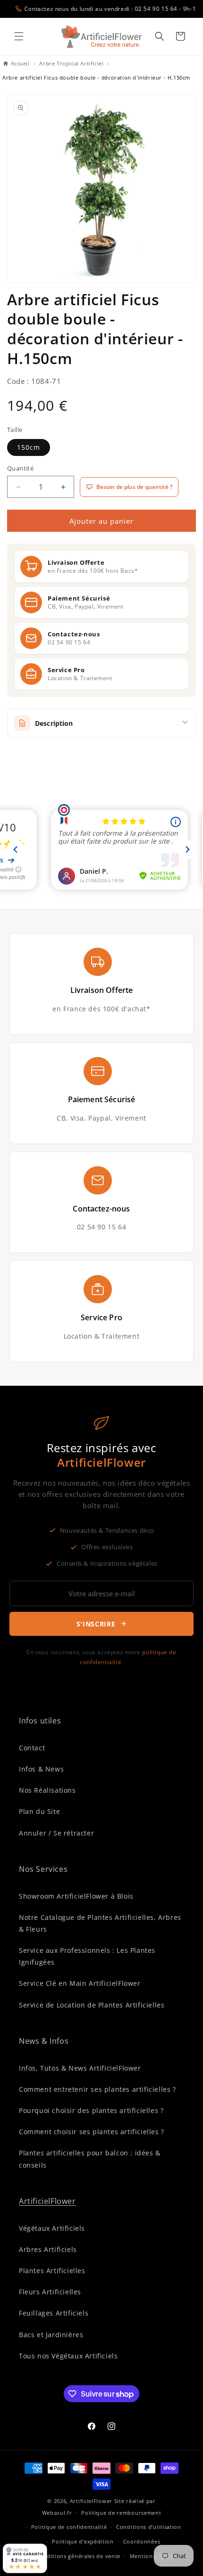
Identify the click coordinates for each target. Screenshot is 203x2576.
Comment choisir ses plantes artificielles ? (92, 2132)
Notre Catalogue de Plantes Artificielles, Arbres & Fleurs (100, 1923)
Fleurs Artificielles (50, 2292)
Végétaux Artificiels (52, 2228)
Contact (32, 1748)
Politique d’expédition (83, 2541)
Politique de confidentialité (69, 2527)
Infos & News (41, 1769)
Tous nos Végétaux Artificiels (68, 2356)
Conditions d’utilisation (149, 2527)
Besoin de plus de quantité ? (134, 487)
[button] (19, 36)
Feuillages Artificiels (54, 2313)
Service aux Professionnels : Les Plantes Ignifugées (87, 1956)
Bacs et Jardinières (51, 2335)
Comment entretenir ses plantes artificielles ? (97, 2089)
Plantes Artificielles (52, 2271)
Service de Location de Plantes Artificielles (92, 2005)
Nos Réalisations (47, 1790)
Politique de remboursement (121, 2513)
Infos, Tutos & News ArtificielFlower (80, 2068)
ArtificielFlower (47, 2201)
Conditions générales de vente (78, 2556)
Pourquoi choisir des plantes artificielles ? (91, 2110)
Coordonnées (142, 2541)
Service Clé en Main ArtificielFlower (80, 1983)
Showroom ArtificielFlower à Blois (76, 1896)
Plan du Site (39, 1811)
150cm (29, 447)
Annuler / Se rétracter (56, 1833)
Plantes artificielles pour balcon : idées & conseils (90, 2159)
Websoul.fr (57, 2512)
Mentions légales (153, 2556)
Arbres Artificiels (48, 2249)
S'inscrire (96, 1624)
